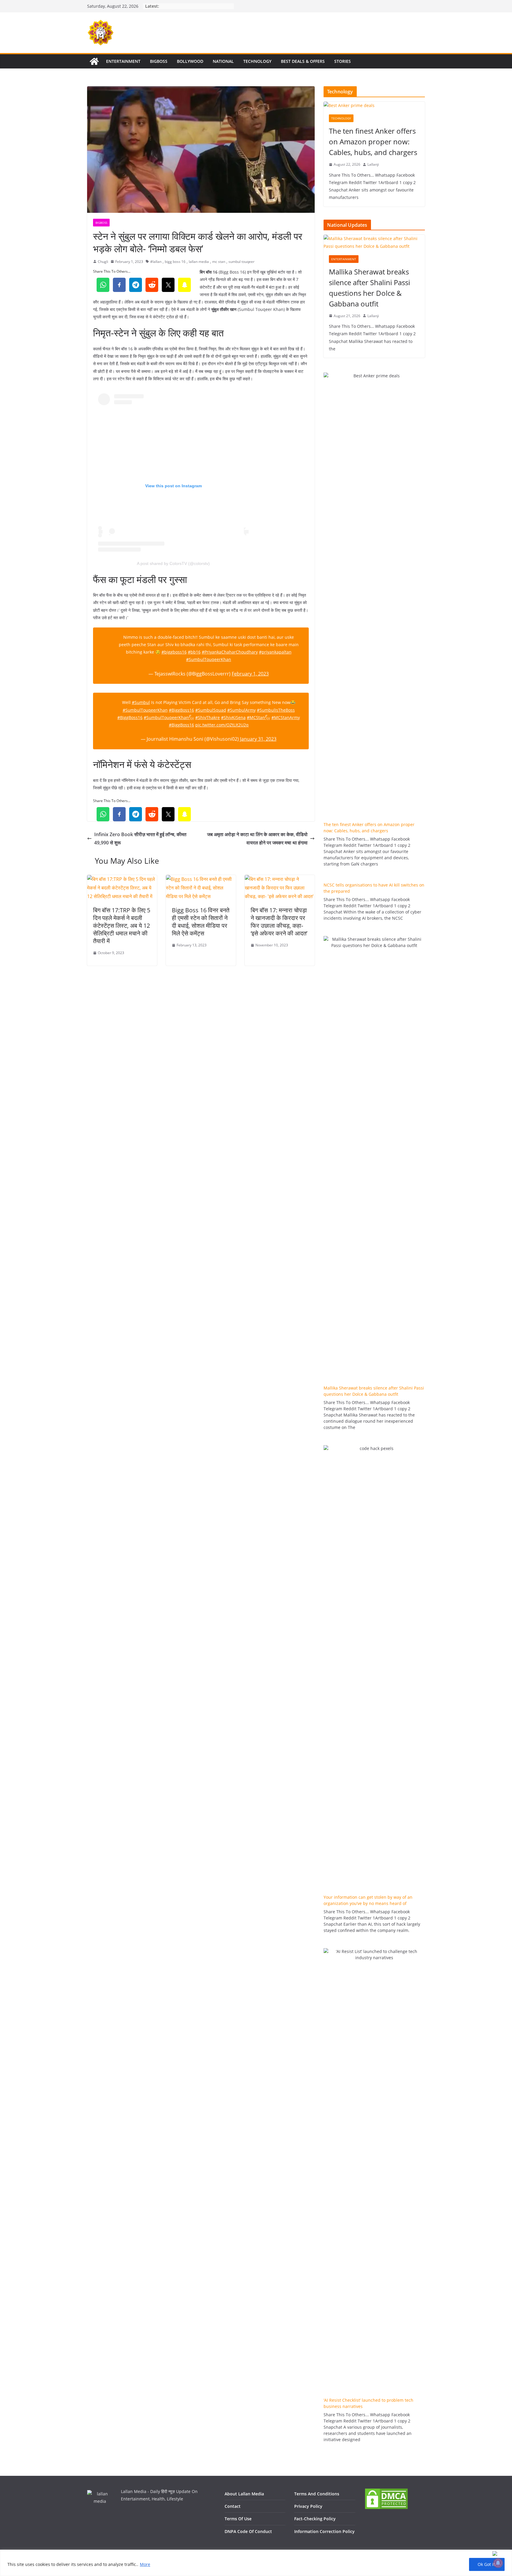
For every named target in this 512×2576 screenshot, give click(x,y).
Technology (257, 61)
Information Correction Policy (324, 2531)
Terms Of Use (238, 2519)
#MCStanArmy (286, 717)
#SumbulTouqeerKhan (209, 659)
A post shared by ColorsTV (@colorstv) (173, 563)
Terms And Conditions (317, 2494)
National (223, 61)
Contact (233, 2506)
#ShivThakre (208, 717)
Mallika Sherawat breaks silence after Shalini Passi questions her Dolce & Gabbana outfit (369, 288)
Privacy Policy (308, 2506)
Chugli (103, 262)
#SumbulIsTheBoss (276, 710)
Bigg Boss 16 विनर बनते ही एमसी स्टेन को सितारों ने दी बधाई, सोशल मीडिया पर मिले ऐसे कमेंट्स (201, 922)
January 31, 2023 (258, 739)
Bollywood (190, 61)
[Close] (501, 2553)
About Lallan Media (244, 2494)
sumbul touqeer (241, 262)
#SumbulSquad (211, 710)
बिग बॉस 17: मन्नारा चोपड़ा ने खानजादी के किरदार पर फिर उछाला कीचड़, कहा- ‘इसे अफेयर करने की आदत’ (279, 922)
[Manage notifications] (498, 2563)
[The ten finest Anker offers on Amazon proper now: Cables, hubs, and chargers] (374, 105)
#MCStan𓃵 (259, 717)
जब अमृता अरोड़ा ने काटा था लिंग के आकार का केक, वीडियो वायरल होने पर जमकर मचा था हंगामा (257, 839)
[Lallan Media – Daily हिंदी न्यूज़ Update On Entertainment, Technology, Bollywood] (94, 61)
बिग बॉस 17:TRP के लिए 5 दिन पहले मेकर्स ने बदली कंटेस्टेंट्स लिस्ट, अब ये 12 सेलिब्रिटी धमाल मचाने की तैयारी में (122, 926)
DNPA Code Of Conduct (248, 2531)
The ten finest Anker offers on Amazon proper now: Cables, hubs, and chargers (373, 142)
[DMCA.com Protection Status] (386, 2491)
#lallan (156, 262)
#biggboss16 (174, 652)
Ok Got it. (487, 2564)
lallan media (199, 262)
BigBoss (159, 61)
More (145, 2564)
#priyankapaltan (275, 652)
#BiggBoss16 (181, 710)
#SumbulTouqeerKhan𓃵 (169, 717)
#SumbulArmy (241, 710)
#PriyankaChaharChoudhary (230, 652)
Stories (343, 61)
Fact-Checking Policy (315, 2519)
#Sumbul (141, 702)
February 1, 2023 (250, 674)
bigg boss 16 (175, 262)
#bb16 (194, 652)
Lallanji (373, 164)
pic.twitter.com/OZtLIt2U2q (222, 725)
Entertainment (123, 61)
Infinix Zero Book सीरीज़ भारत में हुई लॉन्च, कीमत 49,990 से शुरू (140, 839)
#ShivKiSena (233, 717)
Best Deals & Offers (303, 61)
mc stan (219, 262)
